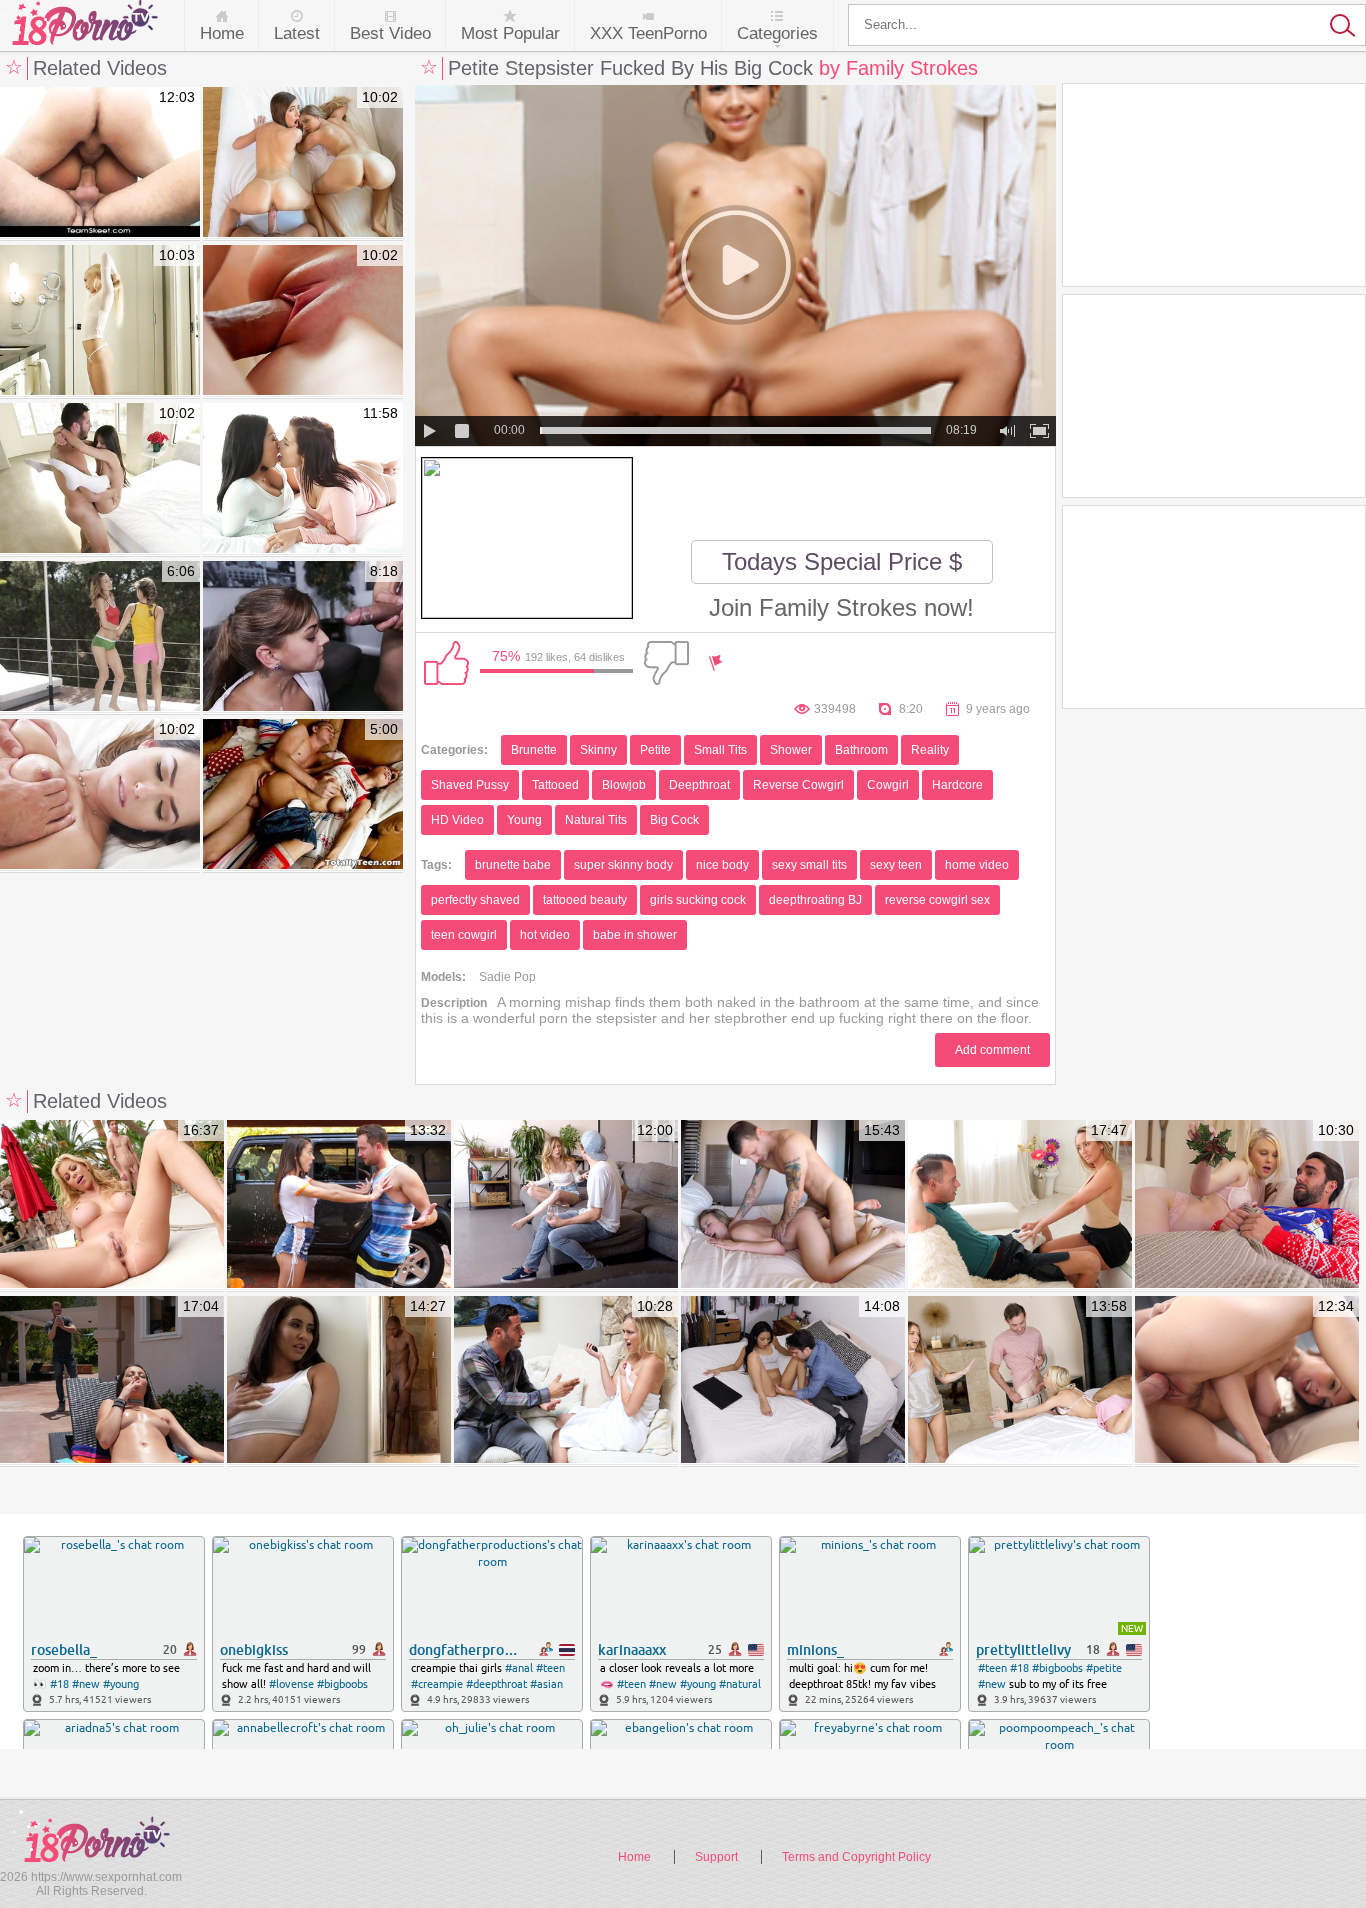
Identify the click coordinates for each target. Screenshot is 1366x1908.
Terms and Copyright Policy (856, 1857)
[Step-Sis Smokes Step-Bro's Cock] (112, 1381)
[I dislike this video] (666, 663)
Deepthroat (699, 785)
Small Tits (720, 750)
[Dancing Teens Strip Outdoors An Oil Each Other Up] (100, 637)
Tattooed (555, 785)
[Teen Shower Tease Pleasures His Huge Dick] (100, 321)
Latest (297, 33)
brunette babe (513, 865)
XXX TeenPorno (648, 33)
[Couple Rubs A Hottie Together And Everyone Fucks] (303, 479)
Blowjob (624, 785)
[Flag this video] (716, 663)
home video (977, 865)
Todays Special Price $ (842, 561)
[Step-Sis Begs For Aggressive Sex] (793, 1205)
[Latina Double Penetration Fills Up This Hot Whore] (100, 163)
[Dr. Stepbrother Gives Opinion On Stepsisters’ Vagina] (793, 1381)
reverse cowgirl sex (937, 900)
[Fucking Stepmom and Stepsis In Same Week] (566, 1205)
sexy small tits (809, 865)
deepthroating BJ (815, 900)
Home (222, 33)
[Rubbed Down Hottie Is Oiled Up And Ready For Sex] (100, 795)
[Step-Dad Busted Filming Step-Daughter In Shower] (566, 1381)
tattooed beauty (585, 900)
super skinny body (623, 865)
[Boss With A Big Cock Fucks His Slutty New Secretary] (303, 637)
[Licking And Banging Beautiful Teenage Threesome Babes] (303, 163)
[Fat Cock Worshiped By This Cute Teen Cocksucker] (303, 321)
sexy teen (896, 865)
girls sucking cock (698, 900)
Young (524, 820)
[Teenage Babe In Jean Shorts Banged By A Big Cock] (303, 795)
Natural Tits (596, 820)
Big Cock (674, 820)
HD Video (457, 820)
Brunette (534, 750)
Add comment (992, 1050)
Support (716, 1857)
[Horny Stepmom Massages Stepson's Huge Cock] (1020, 1205)
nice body (722, 865)
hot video (545, 935)
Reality (930, 750)
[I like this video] (446, 663)
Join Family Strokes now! (841, 607)
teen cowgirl (464, 935)
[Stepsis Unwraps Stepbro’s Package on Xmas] (1247, 1205)
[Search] (1107, 25)
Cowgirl (888, 785)
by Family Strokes (898, 68)
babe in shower (635, 935)
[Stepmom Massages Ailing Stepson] (339, 1381)
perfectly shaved (475, 900)
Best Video (390, 33)
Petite (655, 750)
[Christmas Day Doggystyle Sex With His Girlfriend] (100, 479)
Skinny (598, 750)
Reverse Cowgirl (798, 785)
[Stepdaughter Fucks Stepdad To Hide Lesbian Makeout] (1020, 1381)
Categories (777, 33)
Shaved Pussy (470, 785)
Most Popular (510, 33)
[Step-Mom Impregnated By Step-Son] (112, 1205)
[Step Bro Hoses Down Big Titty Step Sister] (339, 1205)
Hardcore (957, 785)
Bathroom (861, 750)
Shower (791, 750)
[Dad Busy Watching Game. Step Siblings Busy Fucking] (1247, 1381)
